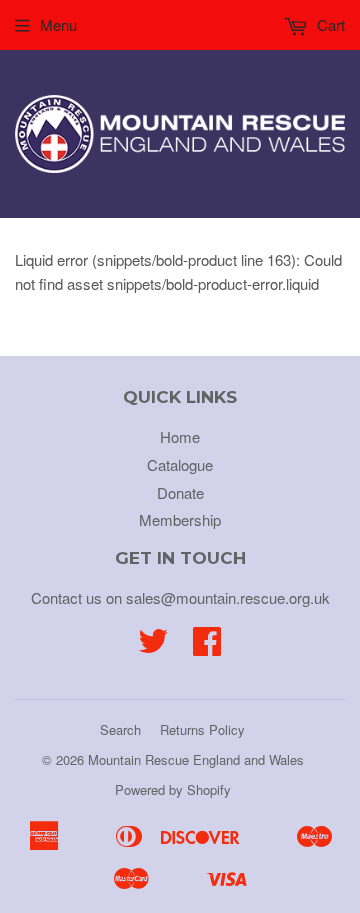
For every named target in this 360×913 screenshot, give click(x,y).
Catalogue (180, 464)
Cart (329, 24)
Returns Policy (202, 729)
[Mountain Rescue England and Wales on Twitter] (153, 646)
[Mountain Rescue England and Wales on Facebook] (207, 646)
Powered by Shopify (173, 789)
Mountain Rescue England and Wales (196, 759)
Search (120, 729)
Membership (180, 519)
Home (180, 436)
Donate (180, 492)
